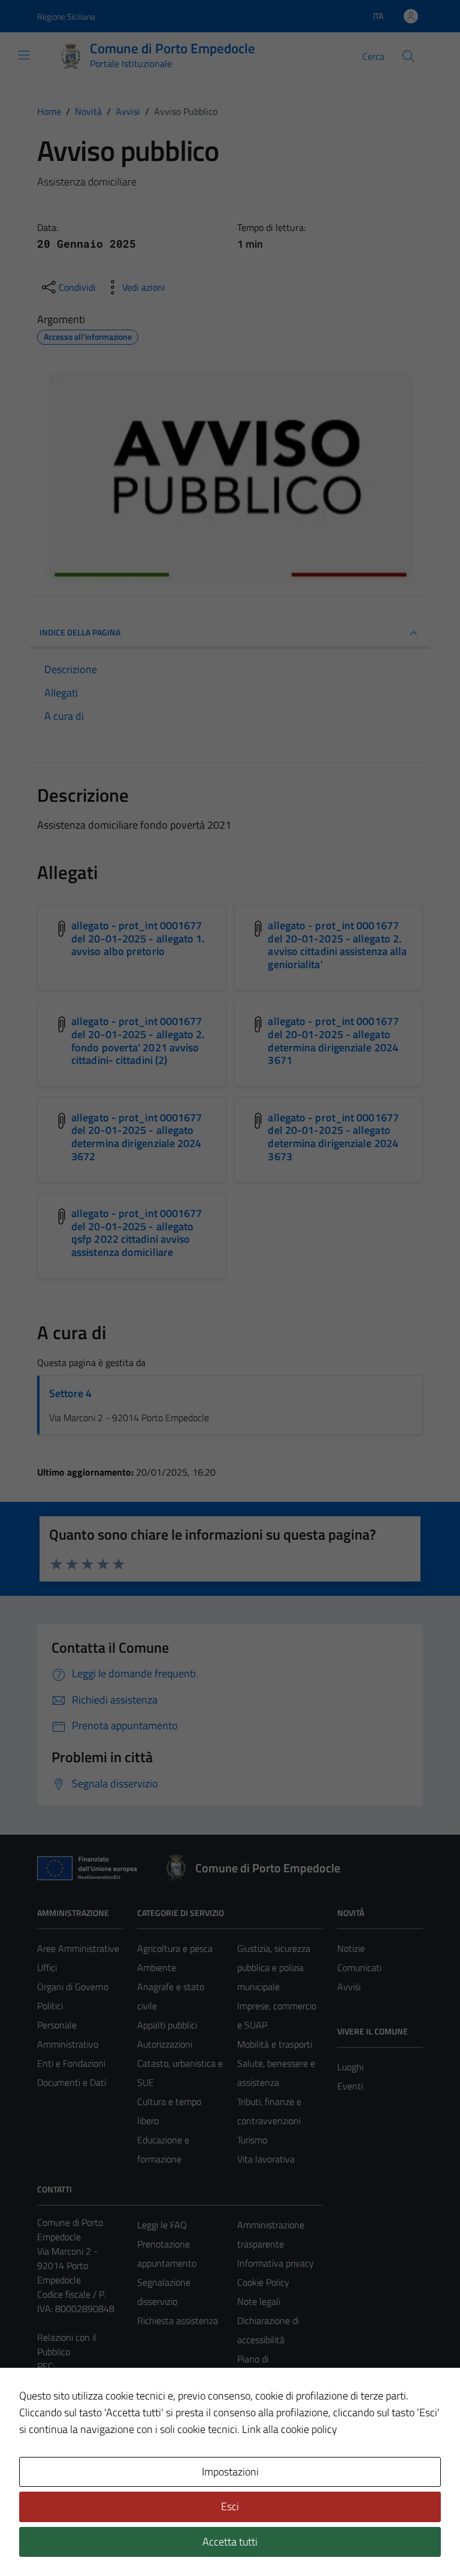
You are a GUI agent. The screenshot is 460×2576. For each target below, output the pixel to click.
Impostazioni (230, 2472)
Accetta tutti (230, 2542)
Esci (230, 2506)
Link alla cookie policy (290, 2429)
